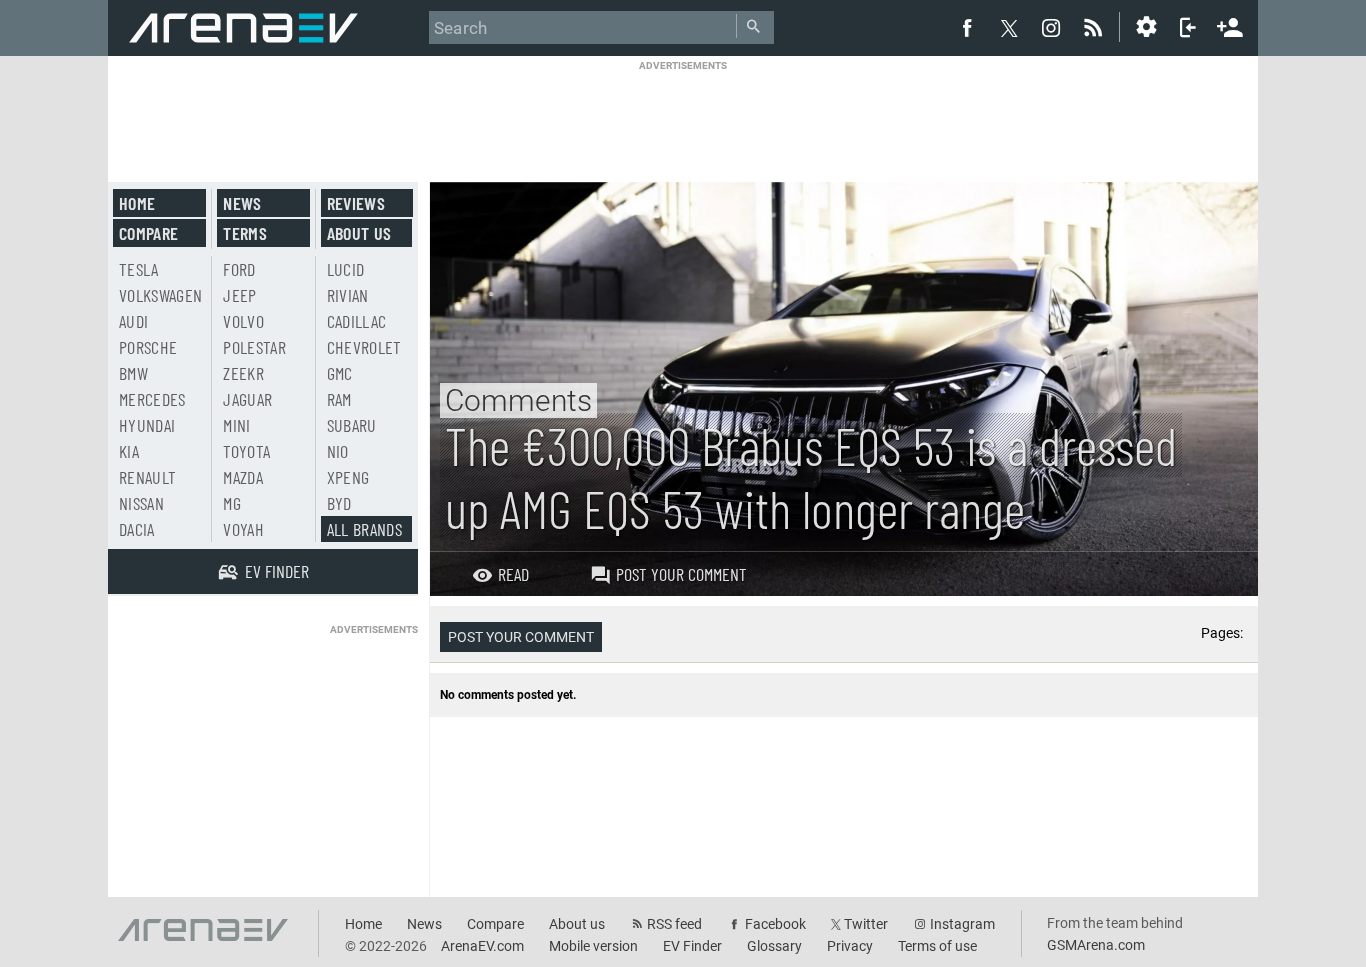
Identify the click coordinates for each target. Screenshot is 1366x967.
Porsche (148, 347)
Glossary (774, 946)
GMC (340, 373)
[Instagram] (1051, 27)
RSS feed (674, 924)
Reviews (356, 203)
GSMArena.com (1096, 945)
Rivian (348, 295)
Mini (236, 425)
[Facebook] (967, 27)
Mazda (243, 477)
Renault (147, 477)
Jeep (239, 295)
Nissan (141, 503)
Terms (245, 233)
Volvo (243, 321)
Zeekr (243, 373)
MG (232, 503)
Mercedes (152, 399)
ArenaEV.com (482, 946)
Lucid (346, 269)
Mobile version (593, 946)
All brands (365, 529)
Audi (133, 321)
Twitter (866, 924)
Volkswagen (161, 295)
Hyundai (147, 425)
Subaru (352, 425)
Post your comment (681, 574)
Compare (148, 233)
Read (513, 574)
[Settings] (1146, 27)
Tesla (139, 269)
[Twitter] (1009, 28)
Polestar (254, 347)
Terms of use (937, 946)
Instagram (962, 924)
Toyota (246, 451)
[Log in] (1188, 27)
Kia (129, 451)
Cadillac (357, 321)
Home (137, 203)
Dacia (137, 529)
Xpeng (348, 477)
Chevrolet (364, 347)
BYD (339, 503)
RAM (339, 399)
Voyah (243, 529)
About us (359, 233)
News (242, 203)
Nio (338, 451)
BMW (133, 373)
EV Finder (692, 946)
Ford (239, 269)
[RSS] (1096, 27)
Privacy (850, 946)
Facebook (775, 924)
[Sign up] (1230, 25)
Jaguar (247, 399)
